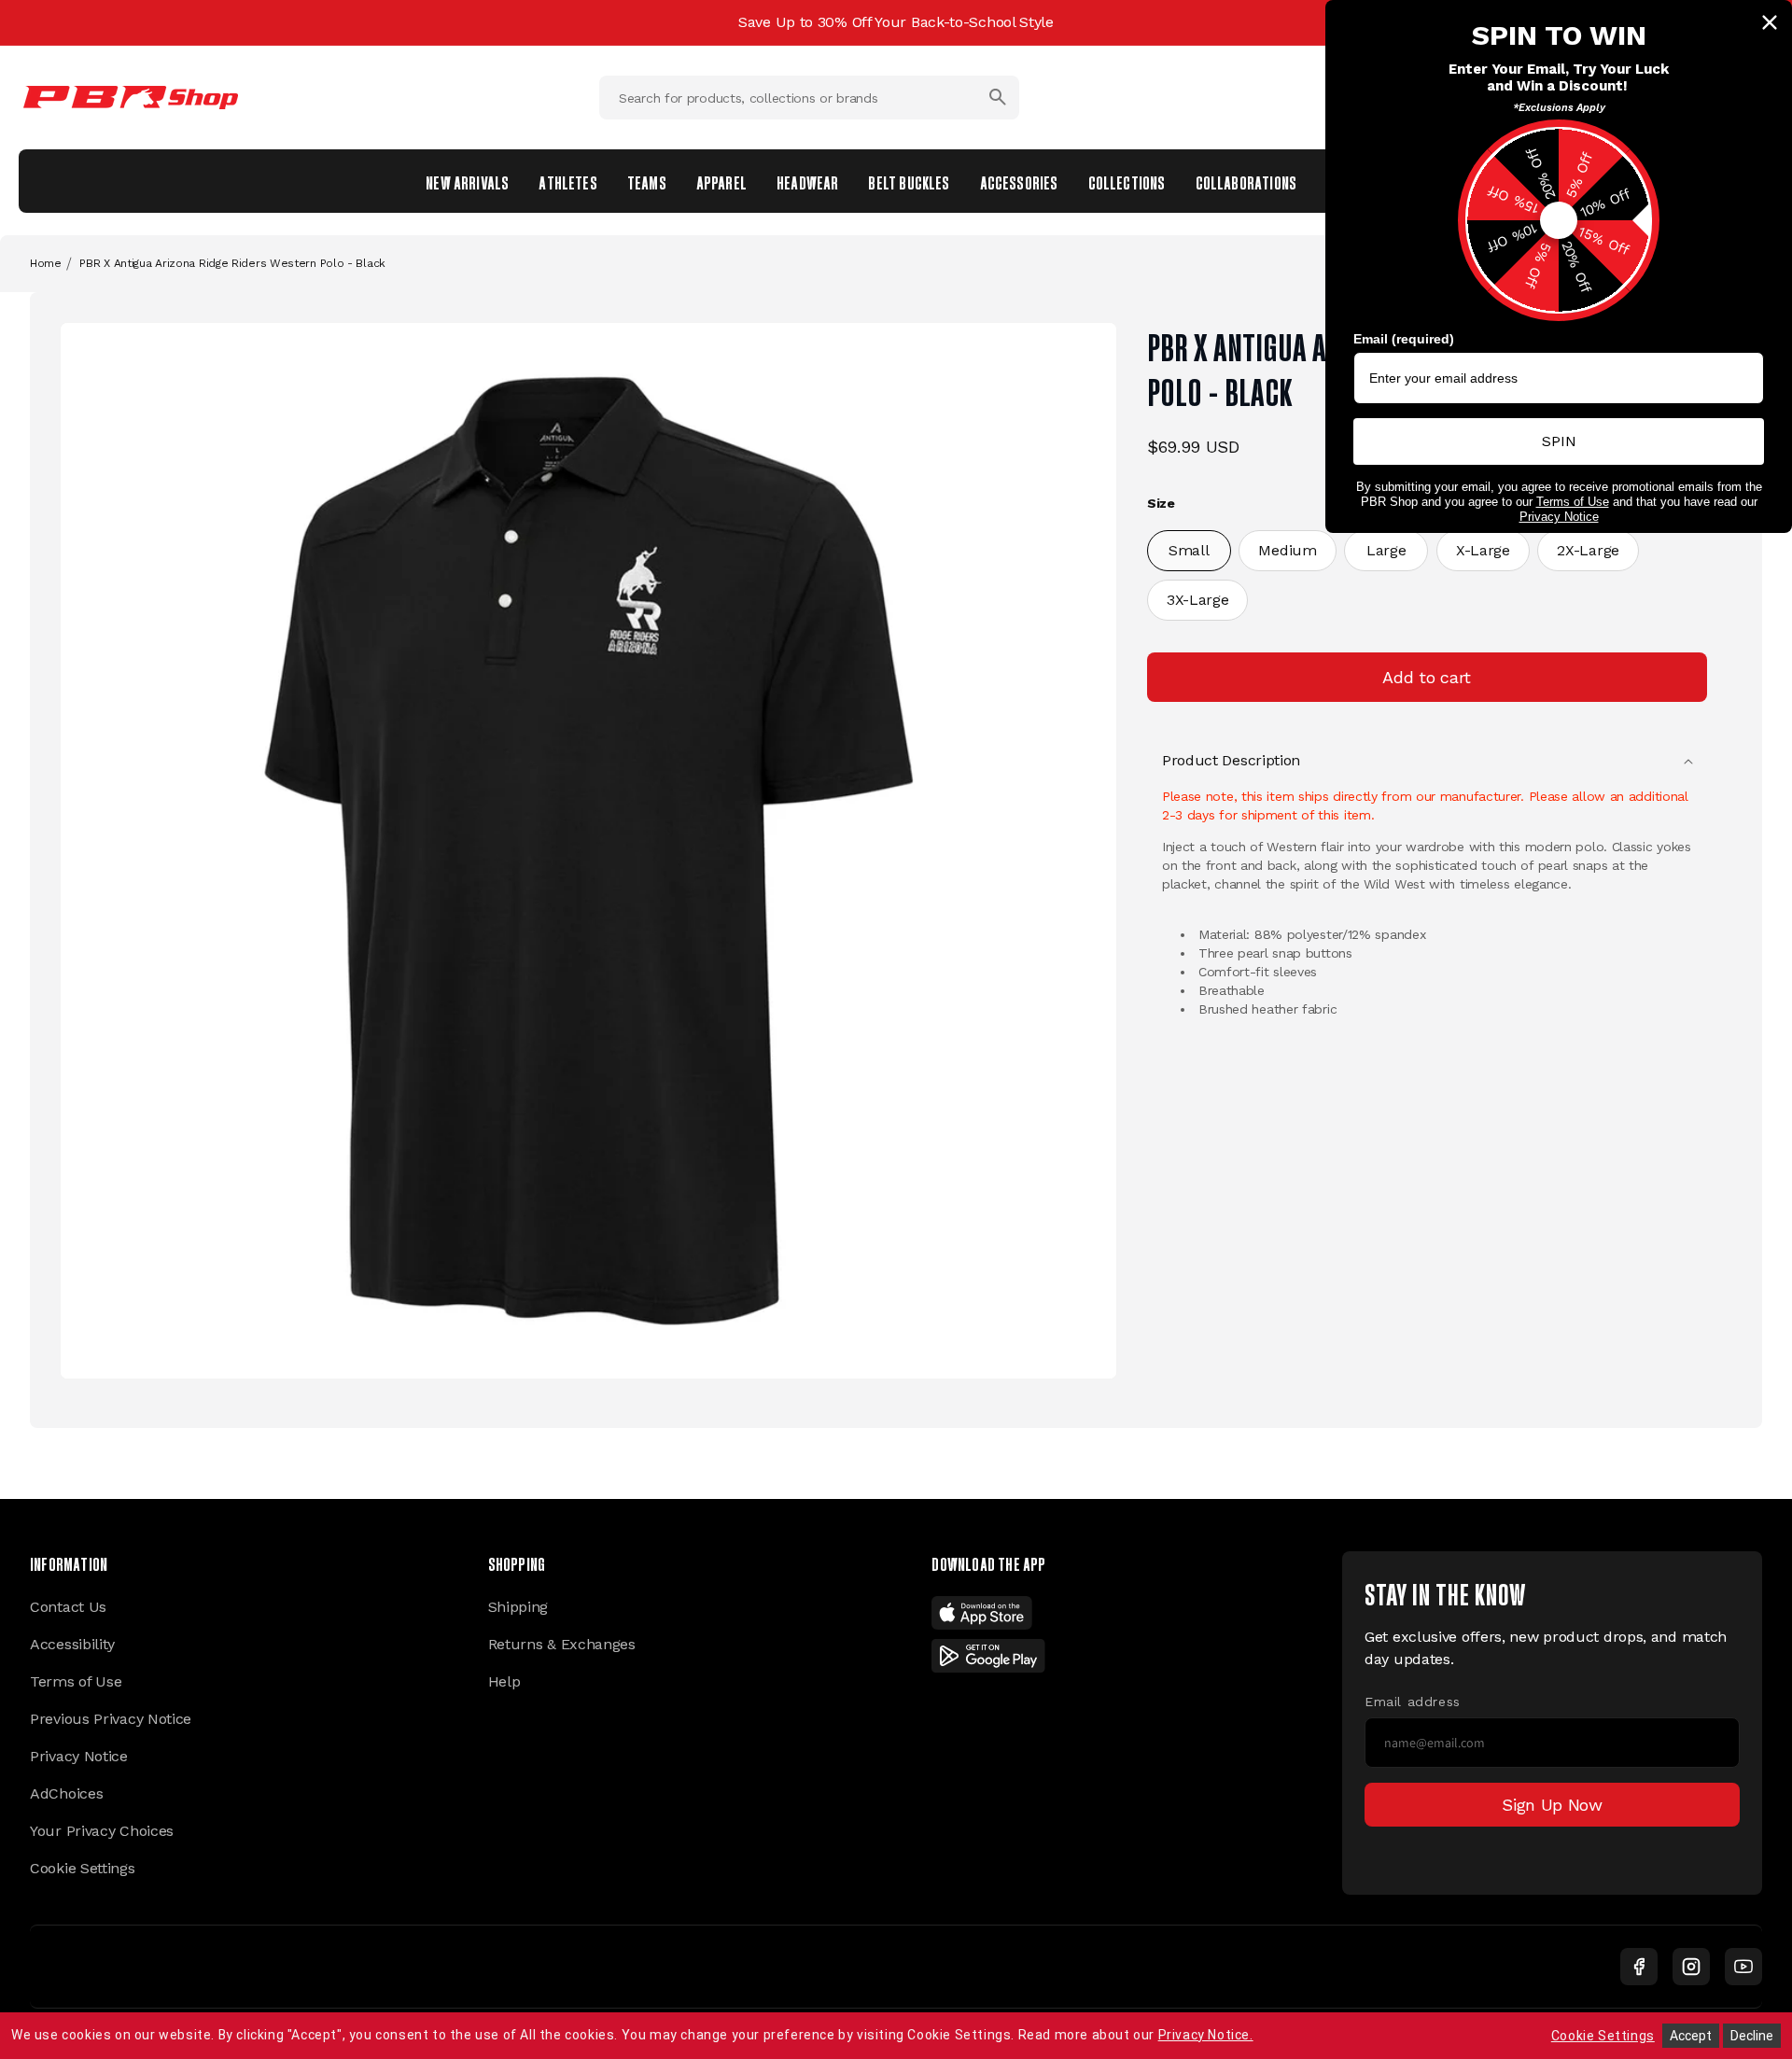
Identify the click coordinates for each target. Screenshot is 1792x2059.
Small (1189, 550)
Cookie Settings (83, 1868)
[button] (1427, 761)
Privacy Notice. (1206, 2035)
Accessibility (72, 1644)
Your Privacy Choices (102, 1831)
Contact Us (68, 1607)
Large (1386, 550)
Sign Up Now (1552, 1805)
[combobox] (809, 98)
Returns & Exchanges (562, 1644)
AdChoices (66, 1793)
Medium (1287, 550)
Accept (1691, 2036)
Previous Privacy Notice (111, 1719)
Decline (1752, 2036)
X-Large (1483, 550)
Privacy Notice (79, 1756)
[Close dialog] (1770, 22)
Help (504, 1681)
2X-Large (1588, 550)
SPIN (1559, 441)
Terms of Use (76, 1681)
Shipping (518, 1607)
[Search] (998, 97)
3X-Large (1198, 600)
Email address (1413, 1702)
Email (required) (1404, 339)
